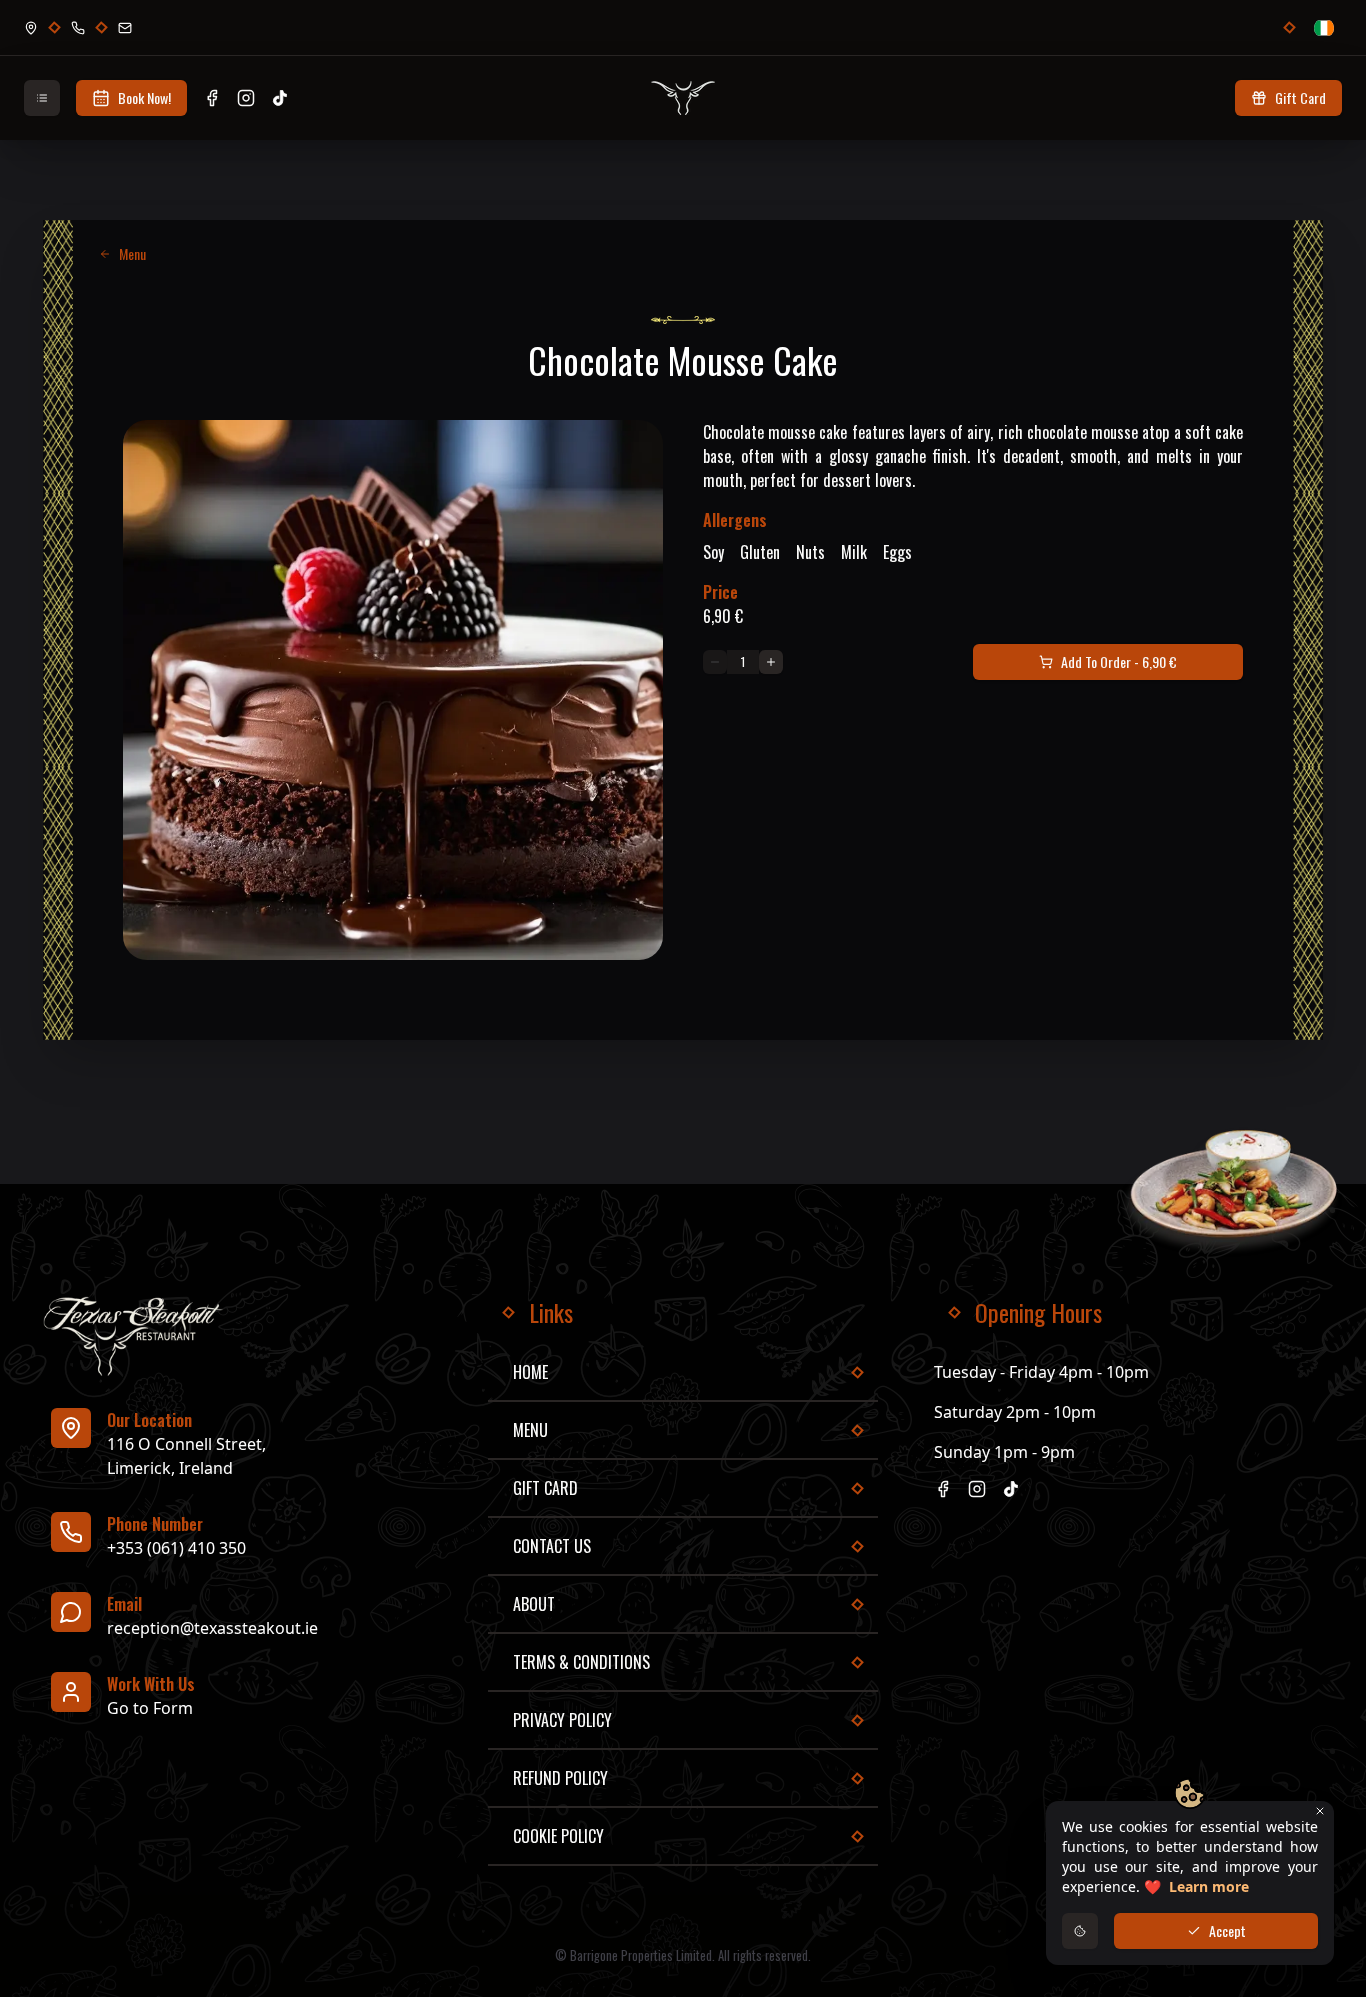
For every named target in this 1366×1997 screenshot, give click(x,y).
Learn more (1209, 1886)
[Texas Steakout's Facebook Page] (212, 98)
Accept (1227, 1930)
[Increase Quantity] (771, 662)
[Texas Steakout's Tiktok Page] (280, 98)
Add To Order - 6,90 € (1119, 661)
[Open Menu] (42, 98)
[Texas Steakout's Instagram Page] (246, 98)
